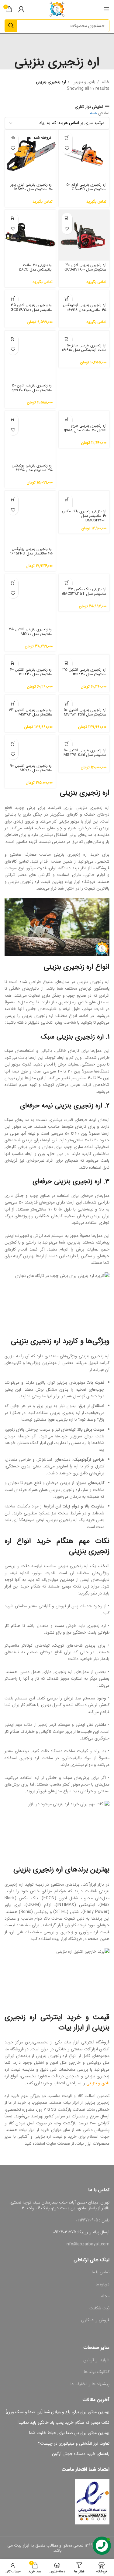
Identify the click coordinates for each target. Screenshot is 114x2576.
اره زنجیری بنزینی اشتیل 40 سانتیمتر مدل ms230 (31, 672)
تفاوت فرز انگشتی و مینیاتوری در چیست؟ (74, 2444)
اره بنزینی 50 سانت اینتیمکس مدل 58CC (36, 267)
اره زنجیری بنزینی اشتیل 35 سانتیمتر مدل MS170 (31, 632)
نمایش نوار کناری (89, 107)
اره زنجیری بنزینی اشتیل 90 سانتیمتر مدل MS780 (31, 768)
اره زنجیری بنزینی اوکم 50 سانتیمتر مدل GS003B (86, 187)
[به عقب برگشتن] (57, 44)
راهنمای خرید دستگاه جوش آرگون (81, 2454)
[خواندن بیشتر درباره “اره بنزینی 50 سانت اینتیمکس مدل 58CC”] (13, 218)
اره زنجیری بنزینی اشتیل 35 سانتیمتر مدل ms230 (84, 672)
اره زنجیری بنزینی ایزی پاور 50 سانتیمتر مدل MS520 (32, 187)
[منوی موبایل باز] (106, 9)
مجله (105, 2296)
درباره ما (103, 2284)
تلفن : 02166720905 (93, 2220)
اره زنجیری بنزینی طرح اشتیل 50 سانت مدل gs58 (85, 428)
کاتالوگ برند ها (97, 2372)
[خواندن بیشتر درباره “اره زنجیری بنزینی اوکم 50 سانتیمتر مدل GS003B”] (67, 138)
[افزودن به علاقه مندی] (67, 148)
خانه (105, 82)
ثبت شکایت (99, 2308)
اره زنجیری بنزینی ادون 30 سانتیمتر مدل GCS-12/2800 (85, 267)
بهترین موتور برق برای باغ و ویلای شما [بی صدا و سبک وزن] (58, 2412)
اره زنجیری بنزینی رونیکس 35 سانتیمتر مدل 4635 (32, 468)
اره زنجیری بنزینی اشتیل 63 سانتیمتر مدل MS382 (31, 712)
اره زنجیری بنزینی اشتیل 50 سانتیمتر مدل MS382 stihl (85, 712)
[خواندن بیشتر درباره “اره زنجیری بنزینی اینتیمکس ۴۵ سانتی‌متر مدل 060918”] (67, 299)
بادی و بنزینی (83, 82)
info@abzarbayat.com (88, 2244)
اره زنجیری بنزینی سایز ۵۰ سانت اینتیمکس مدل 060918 (84, 348)
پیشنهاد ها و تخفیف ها (90, 2384)
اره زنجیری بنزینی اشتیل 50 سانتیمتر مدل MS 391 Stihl (85, 753)
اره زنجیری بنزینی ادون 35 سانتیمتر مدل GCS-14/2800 (32, 307)
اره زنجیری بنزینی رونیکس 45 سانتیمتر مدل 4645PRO (31, 551)
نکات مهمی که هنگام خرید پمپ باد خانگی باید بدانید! (64, 2423)
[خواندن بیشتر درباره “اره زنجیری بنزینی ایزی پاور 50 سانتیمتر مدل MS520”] (13, 138)
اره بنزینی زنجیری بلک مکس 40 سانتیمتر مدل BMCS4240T (84, 516)
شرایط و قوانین (96, 2360)
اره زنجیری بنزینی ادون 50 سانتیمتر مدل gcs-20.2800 (32, 388)
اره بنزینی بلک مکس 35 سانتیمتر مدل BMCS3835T (84, 592)
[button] (13, 299)
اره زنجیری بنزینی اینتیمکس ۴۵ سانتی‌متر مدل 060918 (85, 307)
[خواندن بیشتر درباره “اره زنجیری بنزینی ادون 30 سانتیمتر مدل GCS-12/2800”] (67, 218)
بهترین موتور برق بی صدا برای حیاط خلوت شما (69, 2433)
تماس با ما (101, 2272)
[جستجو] (11, 26)
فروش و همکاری (95, 2320)
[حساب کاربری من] (21, 9)
